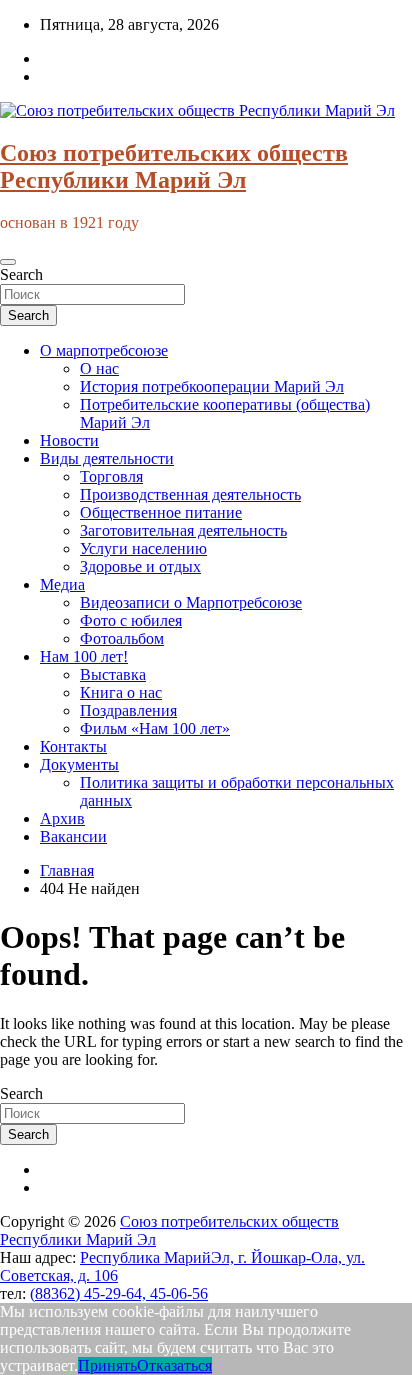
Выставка (113, 674)
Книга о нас (121, 692)
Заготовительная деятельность (183, 530)
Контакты (73, 746)
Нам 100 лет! (84, 656)
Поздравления (128, 710)
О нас (99, 368)
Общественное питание (161, 512)
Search (21, 274)
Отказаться (174, 1365)
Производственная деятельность (190, 494)
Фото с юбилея (131, 620)
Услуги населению (143, 548)
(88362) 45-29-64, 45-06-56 (119, 1293)
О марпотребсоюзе (104, 350)
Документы (79, 764)
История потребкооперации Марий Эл (212, 386)
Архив (62, 818)
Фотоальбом (122, 638)
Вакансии (73, 836)
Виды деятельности (107, 458)
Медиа (62, 584)
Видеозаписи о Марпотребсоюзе (191, 602)
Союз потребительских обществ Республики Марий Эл (174, 166)
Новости (69, 440)
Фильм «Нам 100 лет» (155, 728)
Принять (107, 1365)
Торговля (111, 476)
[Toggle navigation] (8, 262)
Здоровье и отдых (140, 566)
